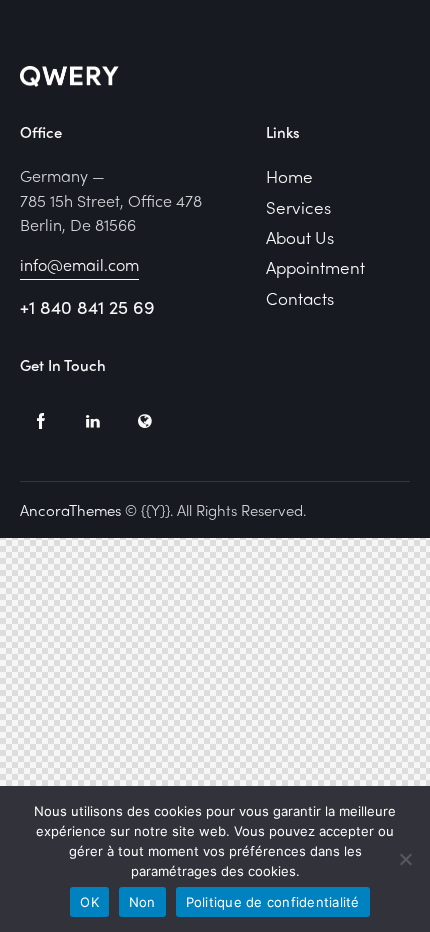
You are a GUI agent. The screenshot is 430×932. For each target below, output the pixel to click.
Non (142, 902)
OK (89, 902)
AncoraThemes (70, 510)
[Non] (405, 859)
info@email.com (79, 264)
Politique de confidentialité (273, 902)
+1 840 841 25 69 (87, 306)
